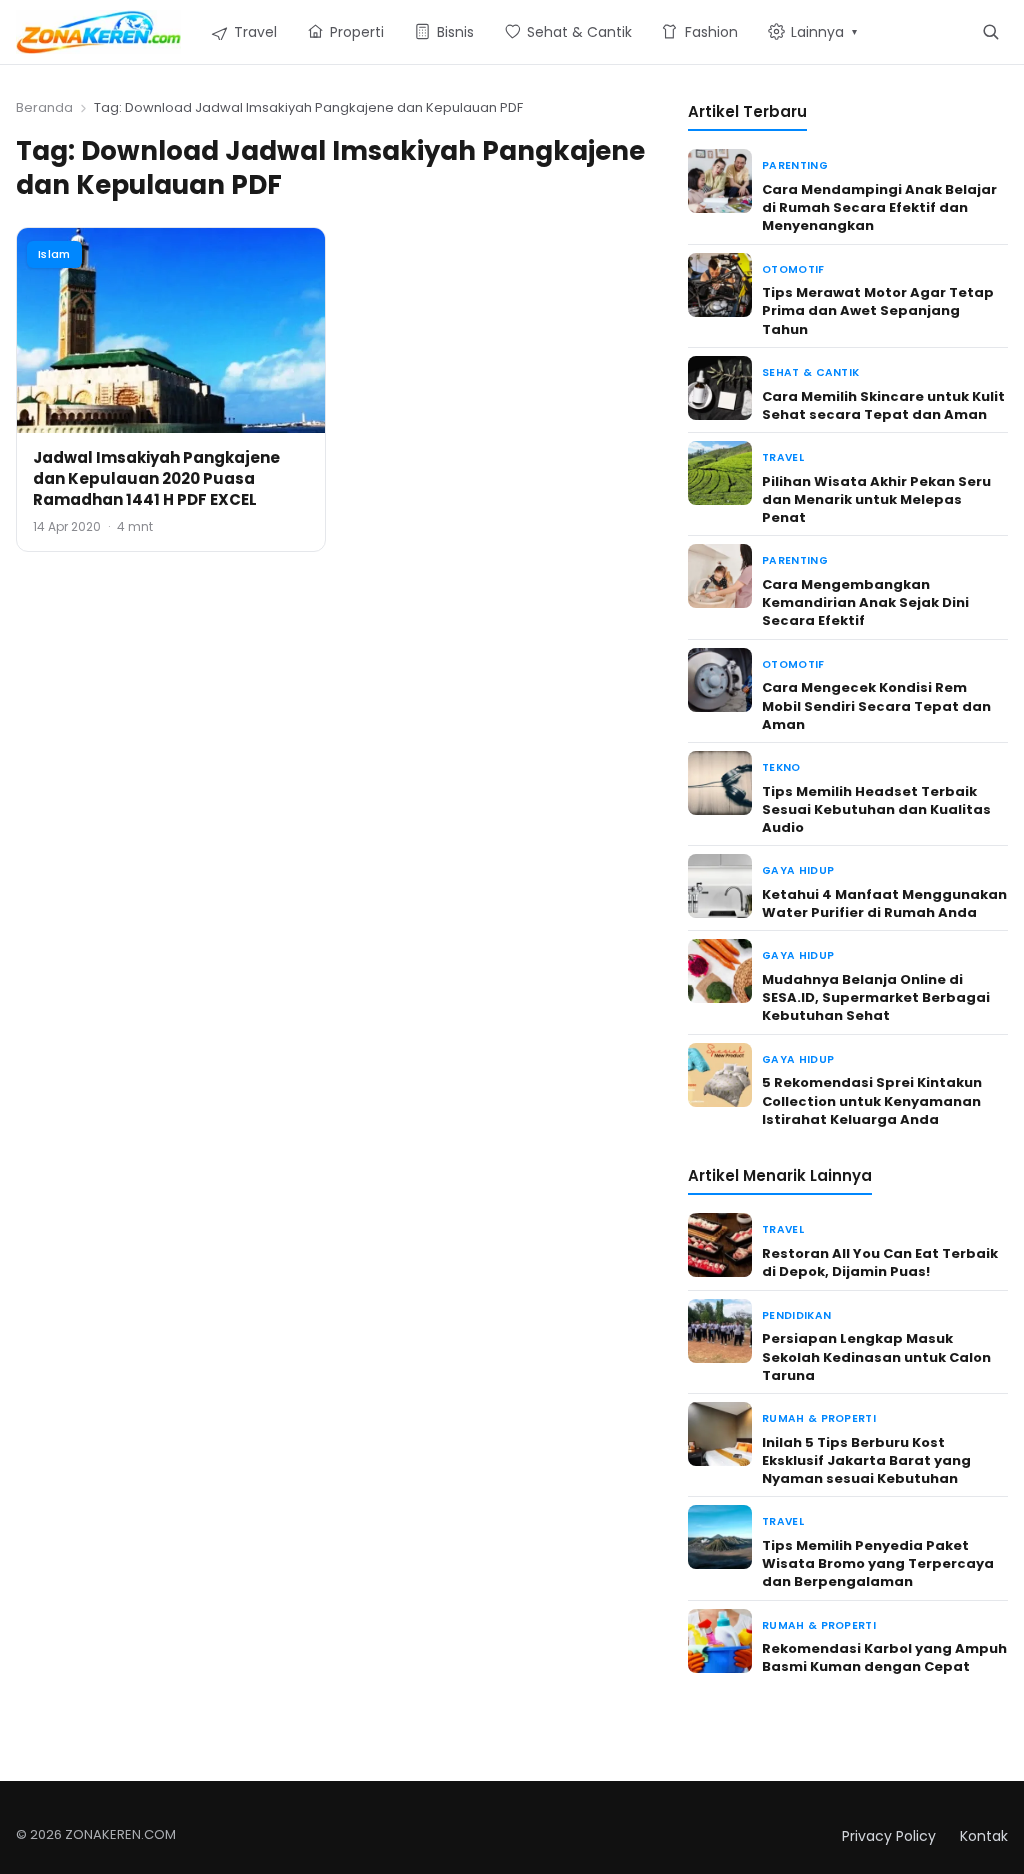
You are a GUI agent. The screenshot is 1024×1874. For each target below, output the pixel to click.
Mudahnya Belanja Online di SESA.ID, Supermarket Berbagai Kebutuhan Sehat (876, 997)
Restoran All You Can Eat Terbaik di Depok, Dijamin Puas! (880, 1262)
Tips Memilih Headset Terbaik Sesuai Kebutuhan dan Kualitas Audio (876, 809)
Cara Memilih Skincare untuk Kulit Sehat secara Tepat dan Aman (883, 405)
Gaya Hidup (798, 870)
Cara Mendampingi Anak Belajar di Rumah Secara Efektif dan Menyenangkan (879, 207)
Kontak (984, 1836)
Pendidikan (796, 1315)
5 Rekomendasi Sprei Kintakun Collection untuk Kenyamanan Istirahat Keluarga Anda (872, 1100)
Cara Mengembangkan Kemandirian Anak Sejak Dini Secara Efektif (865, 602)
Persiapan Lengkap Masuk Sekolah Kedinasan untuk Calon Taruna (876, 1356)
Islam (54, 254)
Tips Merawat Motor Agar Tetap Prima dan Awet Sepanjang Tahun (878, 310)
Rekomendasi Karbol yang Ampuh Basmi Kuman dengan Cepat (884, 1657)
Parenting (795, 165)
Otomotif (793, 269)
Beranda (44, 107)
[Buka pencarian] (990, 31)
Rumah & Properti (819, 1418)
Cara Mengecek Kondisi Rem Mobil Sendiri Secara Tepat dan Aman (876, 705)
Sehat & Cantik (810, 372)
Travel (783, 457)
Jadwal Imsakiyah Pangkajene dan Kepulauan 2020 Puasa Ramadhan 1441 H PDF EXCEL (156, 478)
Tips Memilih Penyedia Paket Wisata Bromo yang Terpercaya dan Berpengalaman (878, 1563)
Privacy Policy (889, 1836)
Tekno (781, 767)
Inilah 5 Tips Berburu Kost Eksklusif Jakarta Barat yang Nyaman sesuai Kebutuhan (866, 1460)
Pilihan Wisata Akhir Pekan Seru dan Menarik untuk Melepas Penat (876, 499)
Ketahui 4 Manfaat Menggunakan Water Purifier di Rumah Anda (884, 903)
